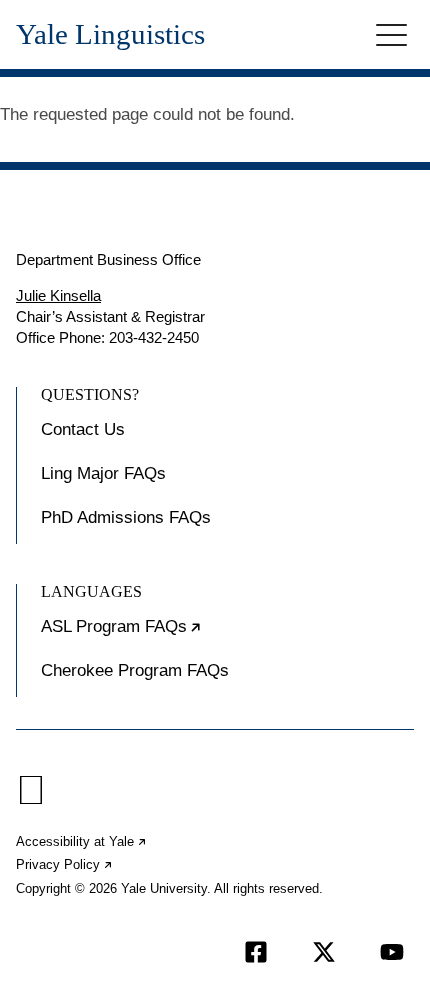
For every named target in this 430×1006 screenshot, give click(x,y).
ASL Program (182, 635)
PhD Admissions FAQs (126, 517)
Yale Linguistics (110, 34)
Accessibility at (82, 841)
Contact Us (83, 429)
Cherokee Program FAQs (135, 670)
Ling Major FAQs (103, 473)
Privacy (65, 864)
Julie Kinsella (58, 295)
